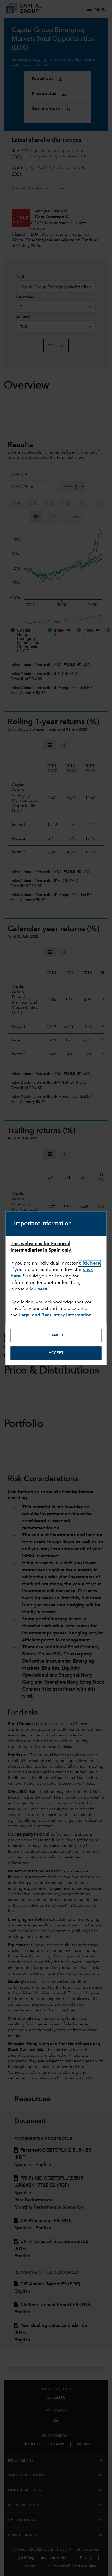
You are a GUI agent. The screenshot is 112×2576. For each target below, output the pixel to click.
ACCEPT (56, 1353)
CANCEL (56, 1335)
